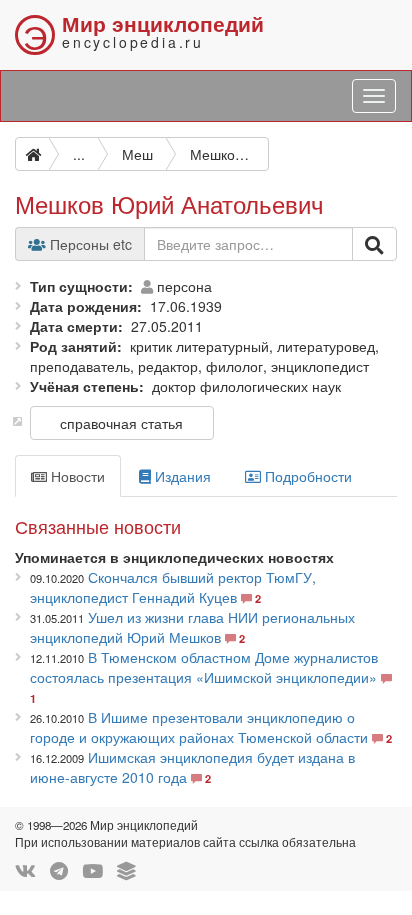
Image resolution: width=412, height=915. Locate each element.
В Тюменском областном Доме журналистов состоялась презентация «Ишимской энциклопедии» (204, 667)
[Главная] (32, 154)
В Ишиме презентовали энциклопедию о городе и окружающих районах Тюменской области (199, 727)
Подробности (306, 476)
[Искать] (374, 244)
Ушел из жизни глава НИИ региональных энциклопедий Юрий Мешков (192, 627)
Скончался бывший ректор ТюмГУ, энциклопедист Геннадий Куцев (173, 587)
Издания (181, 476)
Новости (76, 476)
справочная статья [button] (121, 423)
